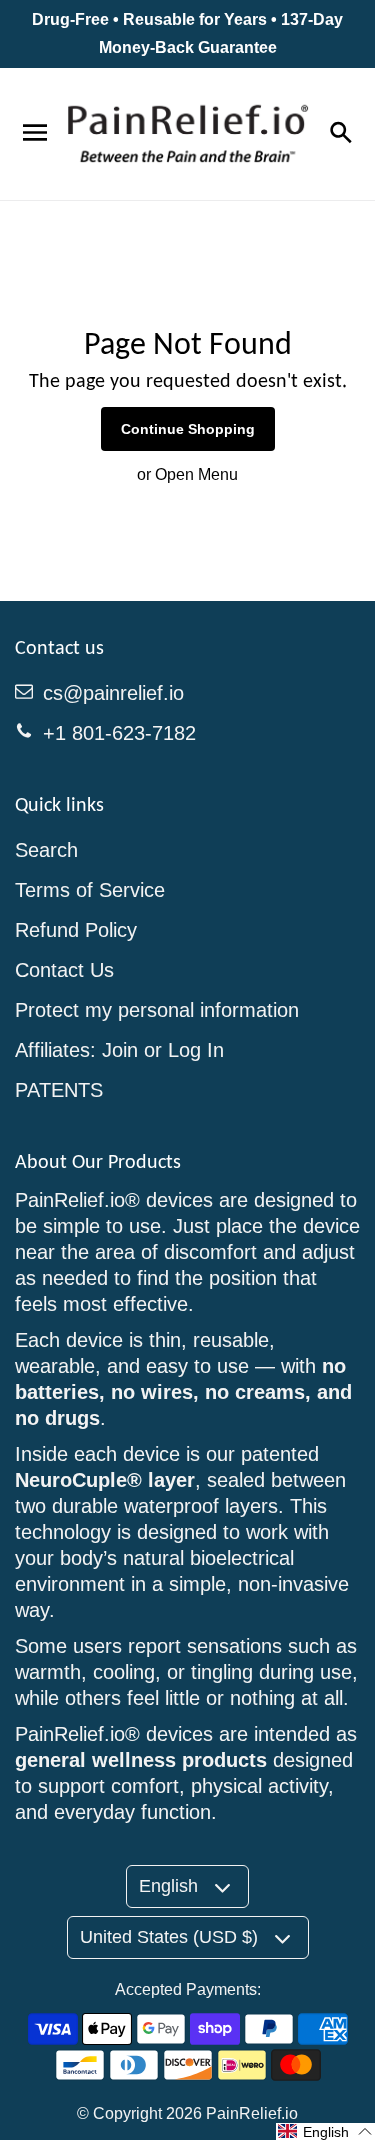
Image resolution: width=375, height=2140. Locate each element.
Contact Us (64, 970)
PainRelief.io (252, 2113)
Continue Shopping (188, 429)
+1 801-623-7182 (119, 733)
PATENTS (59, 1090)
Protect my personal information (157, 1010)
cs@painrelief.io (113, 693)
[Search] (340, 134)
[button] (325, 2131)
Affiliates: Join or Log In (119, 1050)
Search (46, 850)
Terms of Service (90, 890)
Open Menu (196, 474)
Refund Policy (76, 930)
